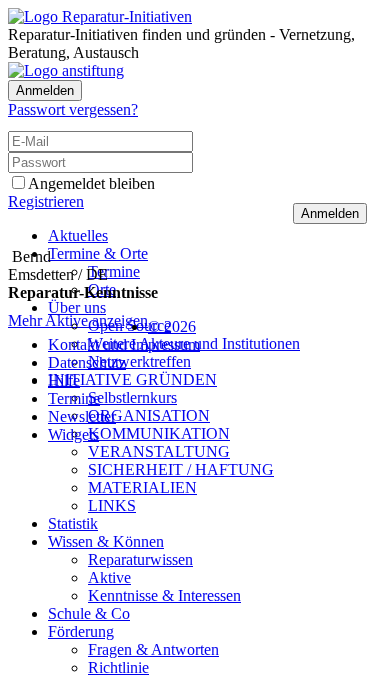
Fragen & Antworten (153, 649)
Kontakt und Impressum (124, 344)
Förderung (81, 631)
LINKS (112, 505)
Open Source (129, 325)
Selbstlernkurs (132, 397)
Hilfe (64, 380)
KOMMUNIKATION (159, 433)
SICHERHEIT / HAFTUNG (181, 469)
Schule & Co (89, 613)
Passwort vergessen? (73, 109)
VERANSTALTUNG (159, 451)
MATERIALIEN (142, 487)
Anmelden (45, 90)
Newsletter (82, 416)
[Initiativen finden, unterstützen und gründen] (100, 16)
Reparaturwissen (140, 559)
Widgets (73, 434)
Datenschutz (87, 362)
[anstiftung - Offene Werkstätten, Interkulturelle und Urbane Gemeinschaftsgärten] (66, 70)
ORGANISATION (149, 415)
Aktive (109, 577)
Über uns (77, 307)
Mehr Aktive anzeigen (78, 320)
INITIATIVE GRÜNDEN (132, 379)
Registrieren (46, 201)
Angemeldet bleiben (91, 183)
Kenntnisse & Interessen (164, 595)
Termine (114, 271)
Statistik (73, 523)
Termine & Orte (98, 253)
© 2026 (172, 326)
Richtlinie (118, 667)
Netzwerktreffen (139, 361)
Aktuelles (78, 235)
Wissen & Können (106, 541)
